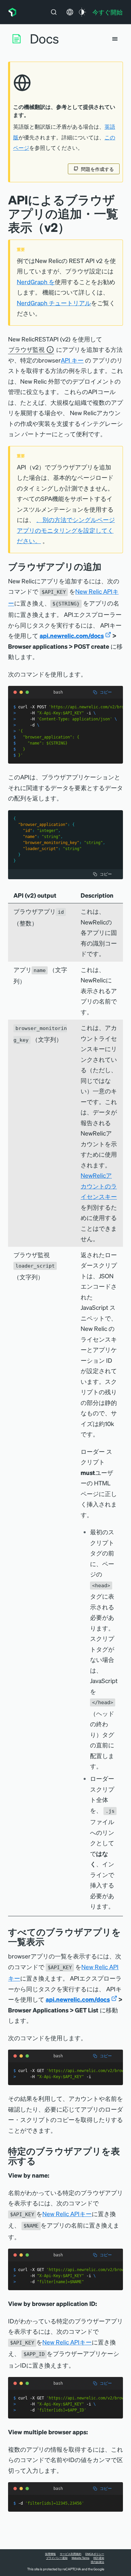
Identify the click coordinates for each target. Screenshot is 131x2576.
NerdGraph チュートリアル (54, 303)
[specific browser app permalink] (41, 2161)
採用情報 (50, 2554)
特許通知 (99, 2558)
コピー (106, 692)
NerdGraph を (36, 282)
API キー (72, 360)
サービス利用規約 (71, 2554)
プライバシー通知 (57, 2558)
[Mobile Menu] (115, 39)
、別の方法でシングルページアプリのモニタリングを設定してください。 (66, 530)
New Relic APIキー (67, 2214)
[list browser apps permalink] (49, 1942)
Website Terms (80, 2558)
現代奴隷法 (97, 2562)
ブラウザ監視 (27, 349)
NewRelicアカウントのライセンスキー (99, 1186)
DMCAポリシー (95, 2554)
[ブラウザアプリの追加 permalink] (105, 566)
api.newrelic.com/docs (72, 635)
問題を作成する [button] (97, 169)
